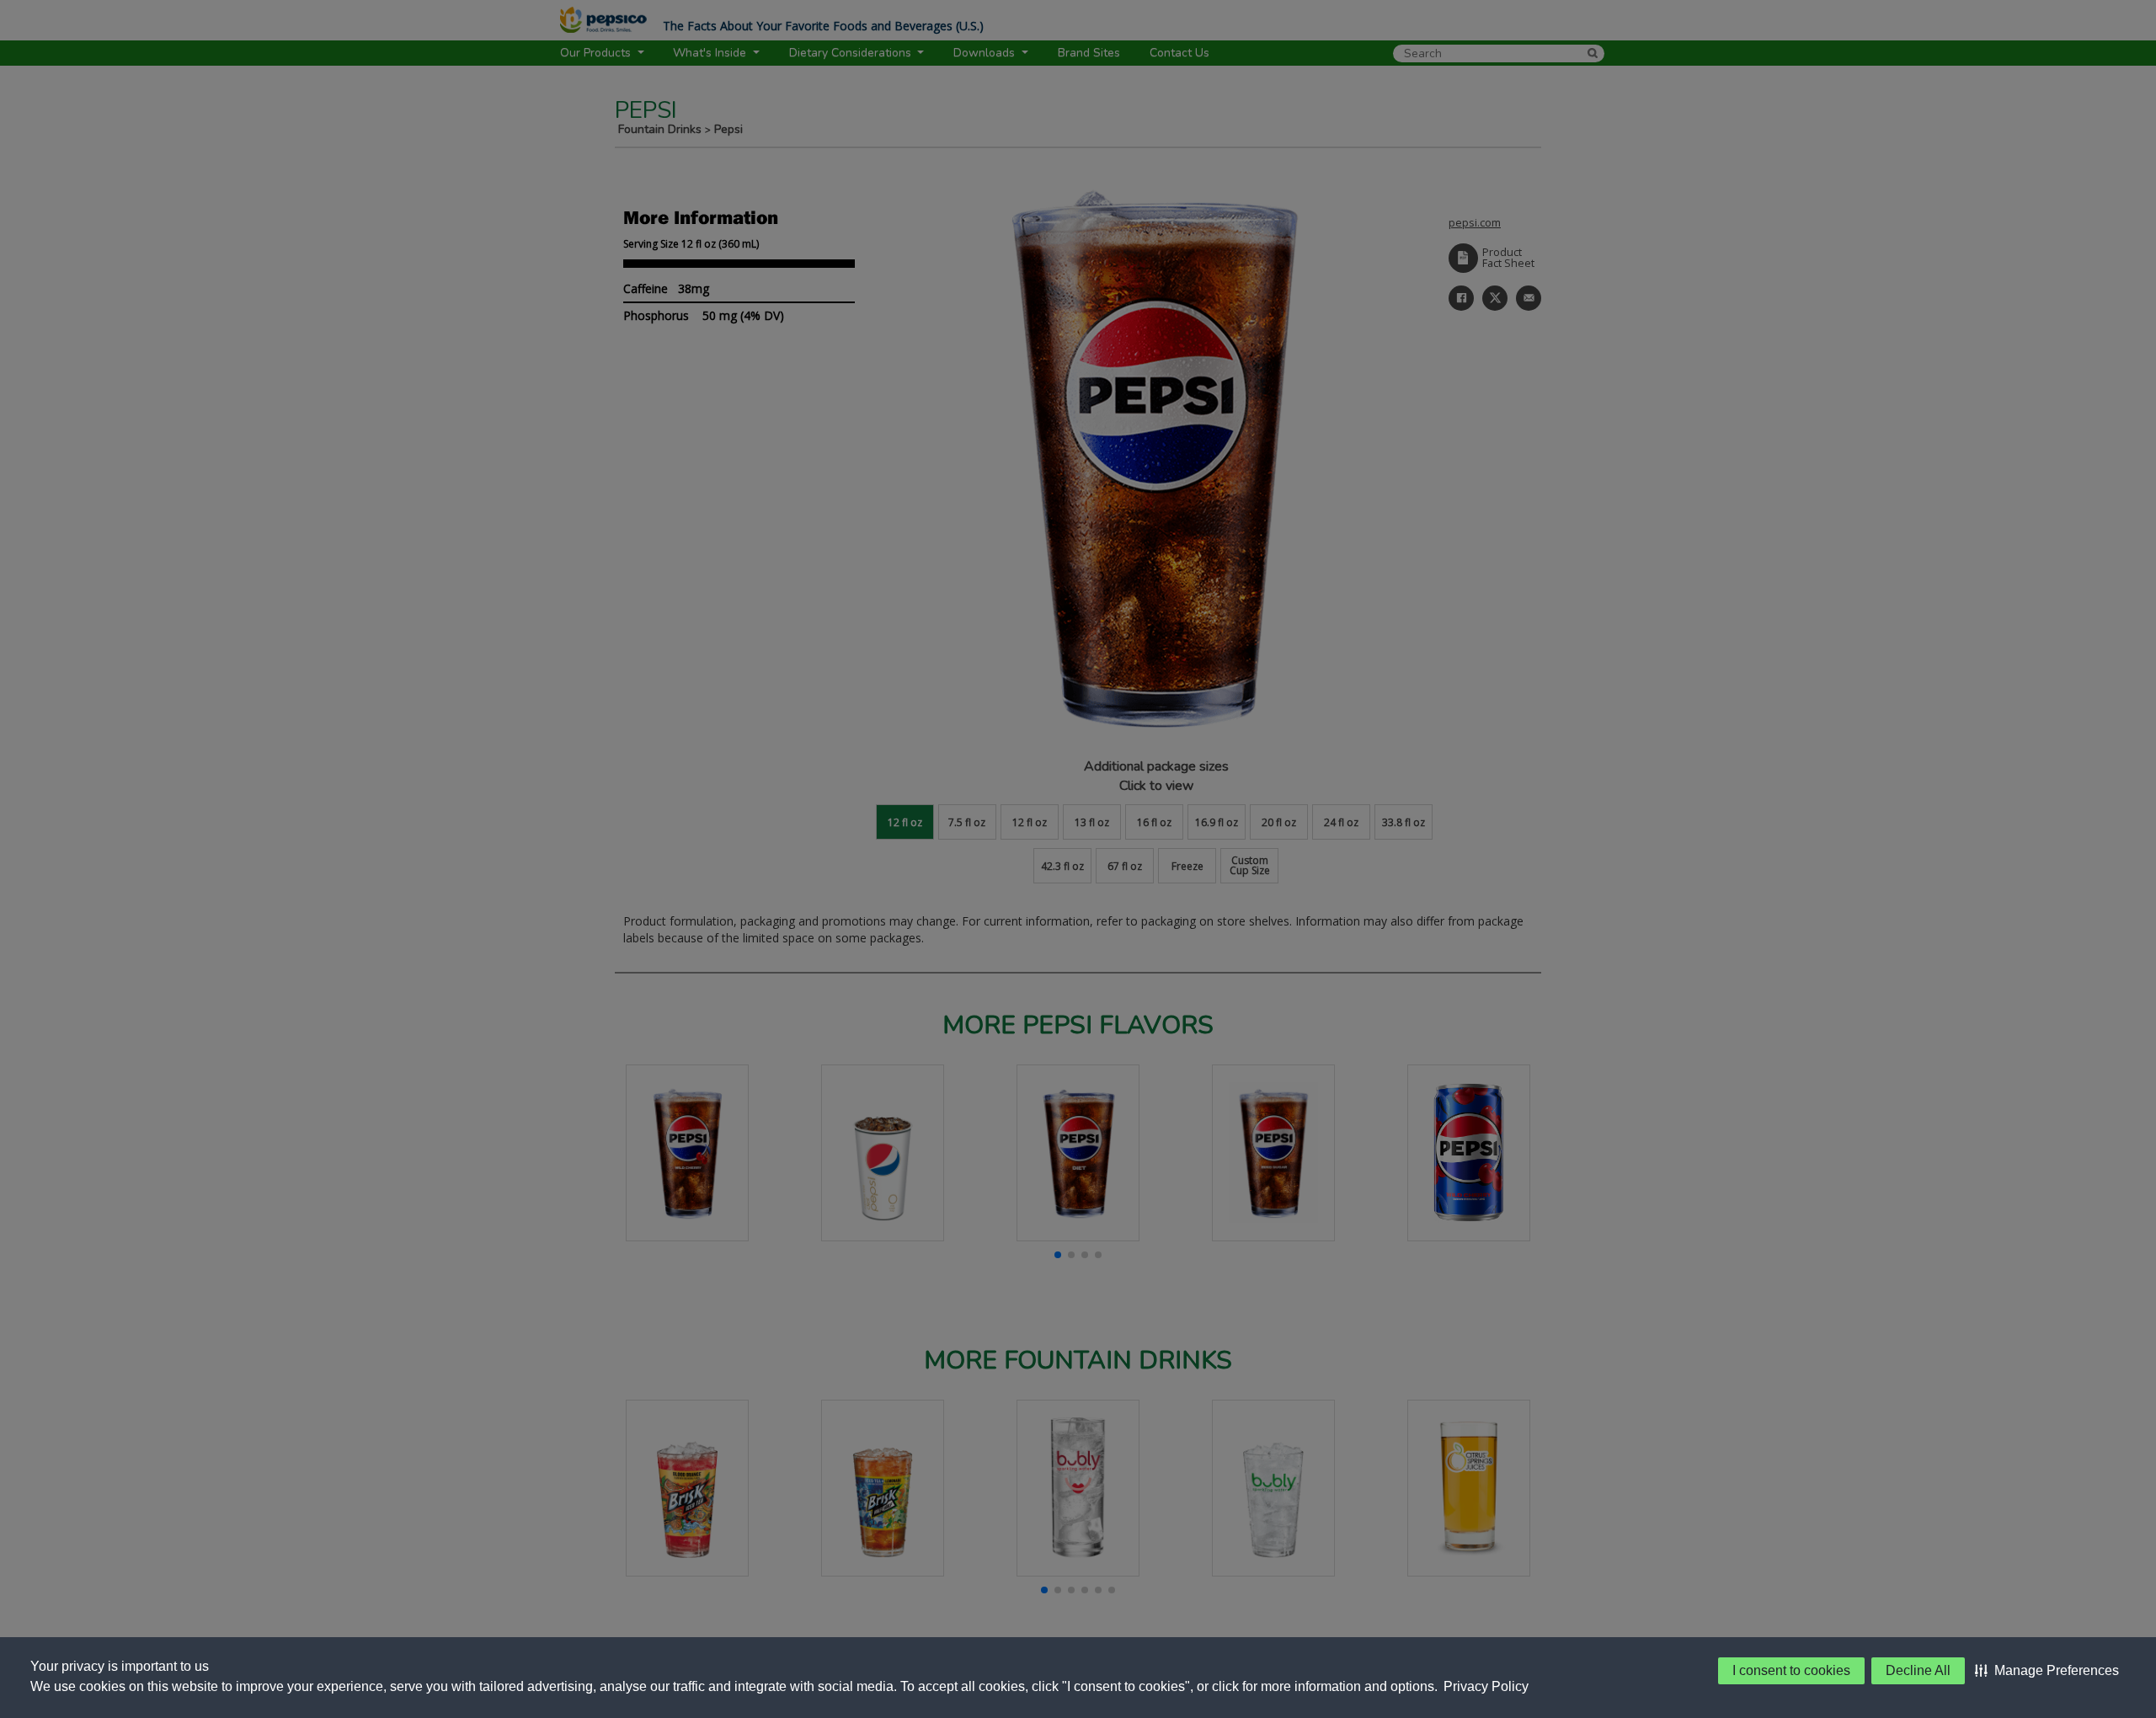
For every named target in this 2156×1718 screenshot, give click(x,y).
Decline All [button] (1918, 1670)
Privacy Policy (1486, 1686)
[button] (2047, 1671)
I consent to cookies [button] (1791, 1670)
